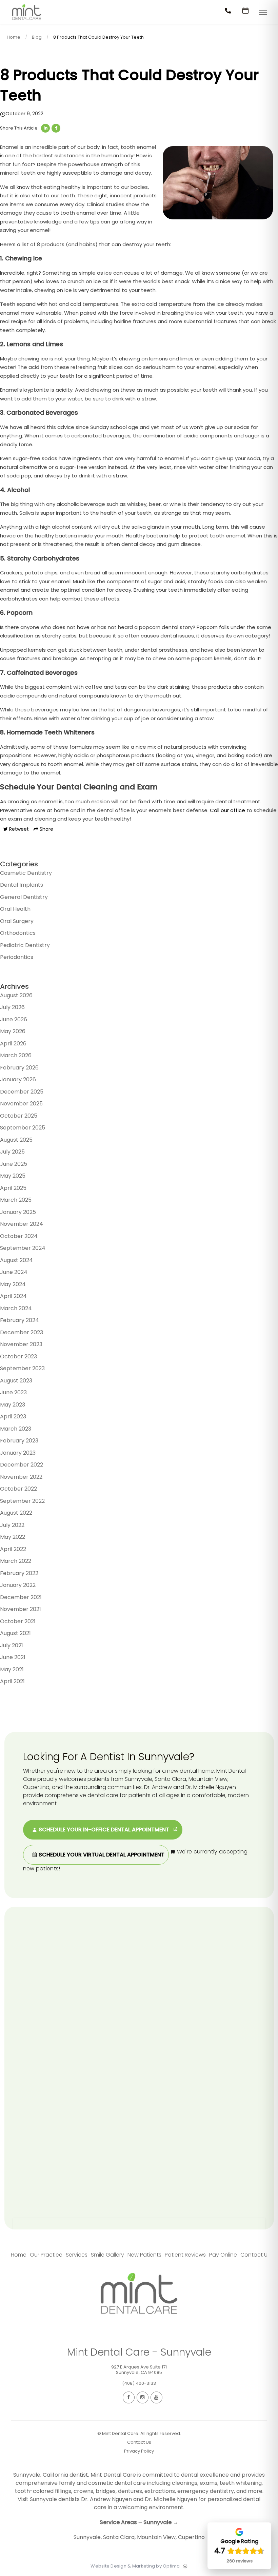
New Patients (144, 2255)
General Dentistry (24, 897)
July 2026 (12, 1007)
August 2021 (15, 1633)
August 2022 (16, 1513)
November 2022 (21, 1477)
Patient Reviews (185, 2255)
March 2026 (16, 1055)
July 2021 (12, 1645)
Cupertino (191, 2537)
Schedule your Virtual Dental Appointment (101, 1855)
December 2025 (22, 1092)
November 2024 (22, 1224)
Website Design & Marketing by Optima (135, 2566)
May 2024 (13, 1284)
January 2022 (18, 1585)
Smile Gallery (107, 2255)
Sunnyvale (87, 2537)
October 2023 (18, 1356)
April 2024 (13, 1296)
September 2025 (23, 1128)
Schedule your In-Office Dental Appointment (104, 1830)
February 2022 (19, 1573)
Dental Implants (22, 885)
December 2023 (22, 1332)
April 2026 (13, 1044)
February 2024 (19, 1320)
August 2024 (16, 1260)
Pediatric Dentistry (25, 945)
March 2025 (16, 1200)
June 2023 (13, 1392)
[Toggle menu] (263, 13)
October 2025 (19, 1116)
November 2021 (21, 1609)
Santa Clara (119, 2537)
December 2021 (21, 1597)
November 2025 (21, 1104)
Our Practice (46, 2255)
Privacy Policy (139, 2451)
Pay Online (223, 2255)
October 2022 (18, 1489)
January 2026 (18, 1079)
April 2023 (13, 1417)
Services (77, 2255)
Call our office (227, 810)
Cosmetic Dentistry (26, 873)
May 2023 (13, 1405)
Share (46, 829)
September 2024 (23, 1248)
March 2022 (16, 1561)
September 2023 (22, 1368)
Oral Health (15, 909)
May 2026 (13, 1031)
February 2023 (19, 1441)
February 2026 (19, 1068)
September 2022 (22, 1501)
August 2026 (16, 995)
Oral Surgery (17, 921)
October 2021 (18, 1621)
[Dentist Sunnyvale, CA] (27, 22)
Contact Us (255, 2255)
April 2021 (12, 1681)
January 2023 (18, 1453)
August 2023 (16, 1381)
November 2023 (21, 1344)
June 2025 (14, 1164)
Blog (37, 37)
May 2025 (13, 1176)
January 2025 (18, 1212)
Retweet (18, 829)
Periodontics (17, 957)
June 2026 (14, 1019)
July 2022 (12, 1525)
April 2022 (13, 1549)
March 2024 (16, 1308)
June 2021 (13, 1657)
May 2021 (12, 1669)
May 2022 (13, 1537)
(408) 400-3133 (139, 2383)
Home (14, 37)
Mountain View (156, 2537)
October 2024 (19, 1236)
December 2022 (22, 1465)
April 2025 (13, 1188)
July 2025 (12, 1152)
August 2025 (16, 1140)
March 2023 (16, 1429)
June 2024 (14, 1272)
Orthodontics (18, 933)
